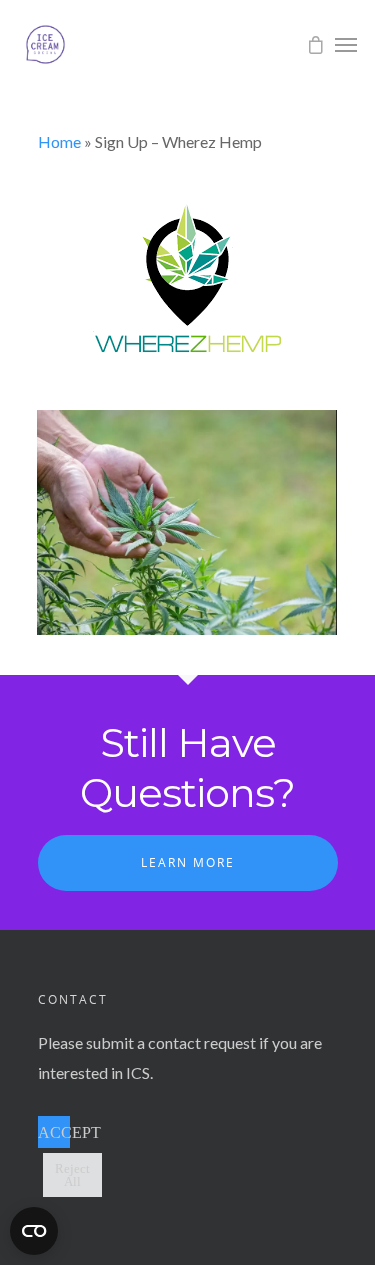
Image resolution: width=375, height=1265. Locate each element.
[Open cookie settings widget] (34, 1231)
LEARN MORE (188, 862)
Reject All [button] (72, 1175)
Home (59, 141)
